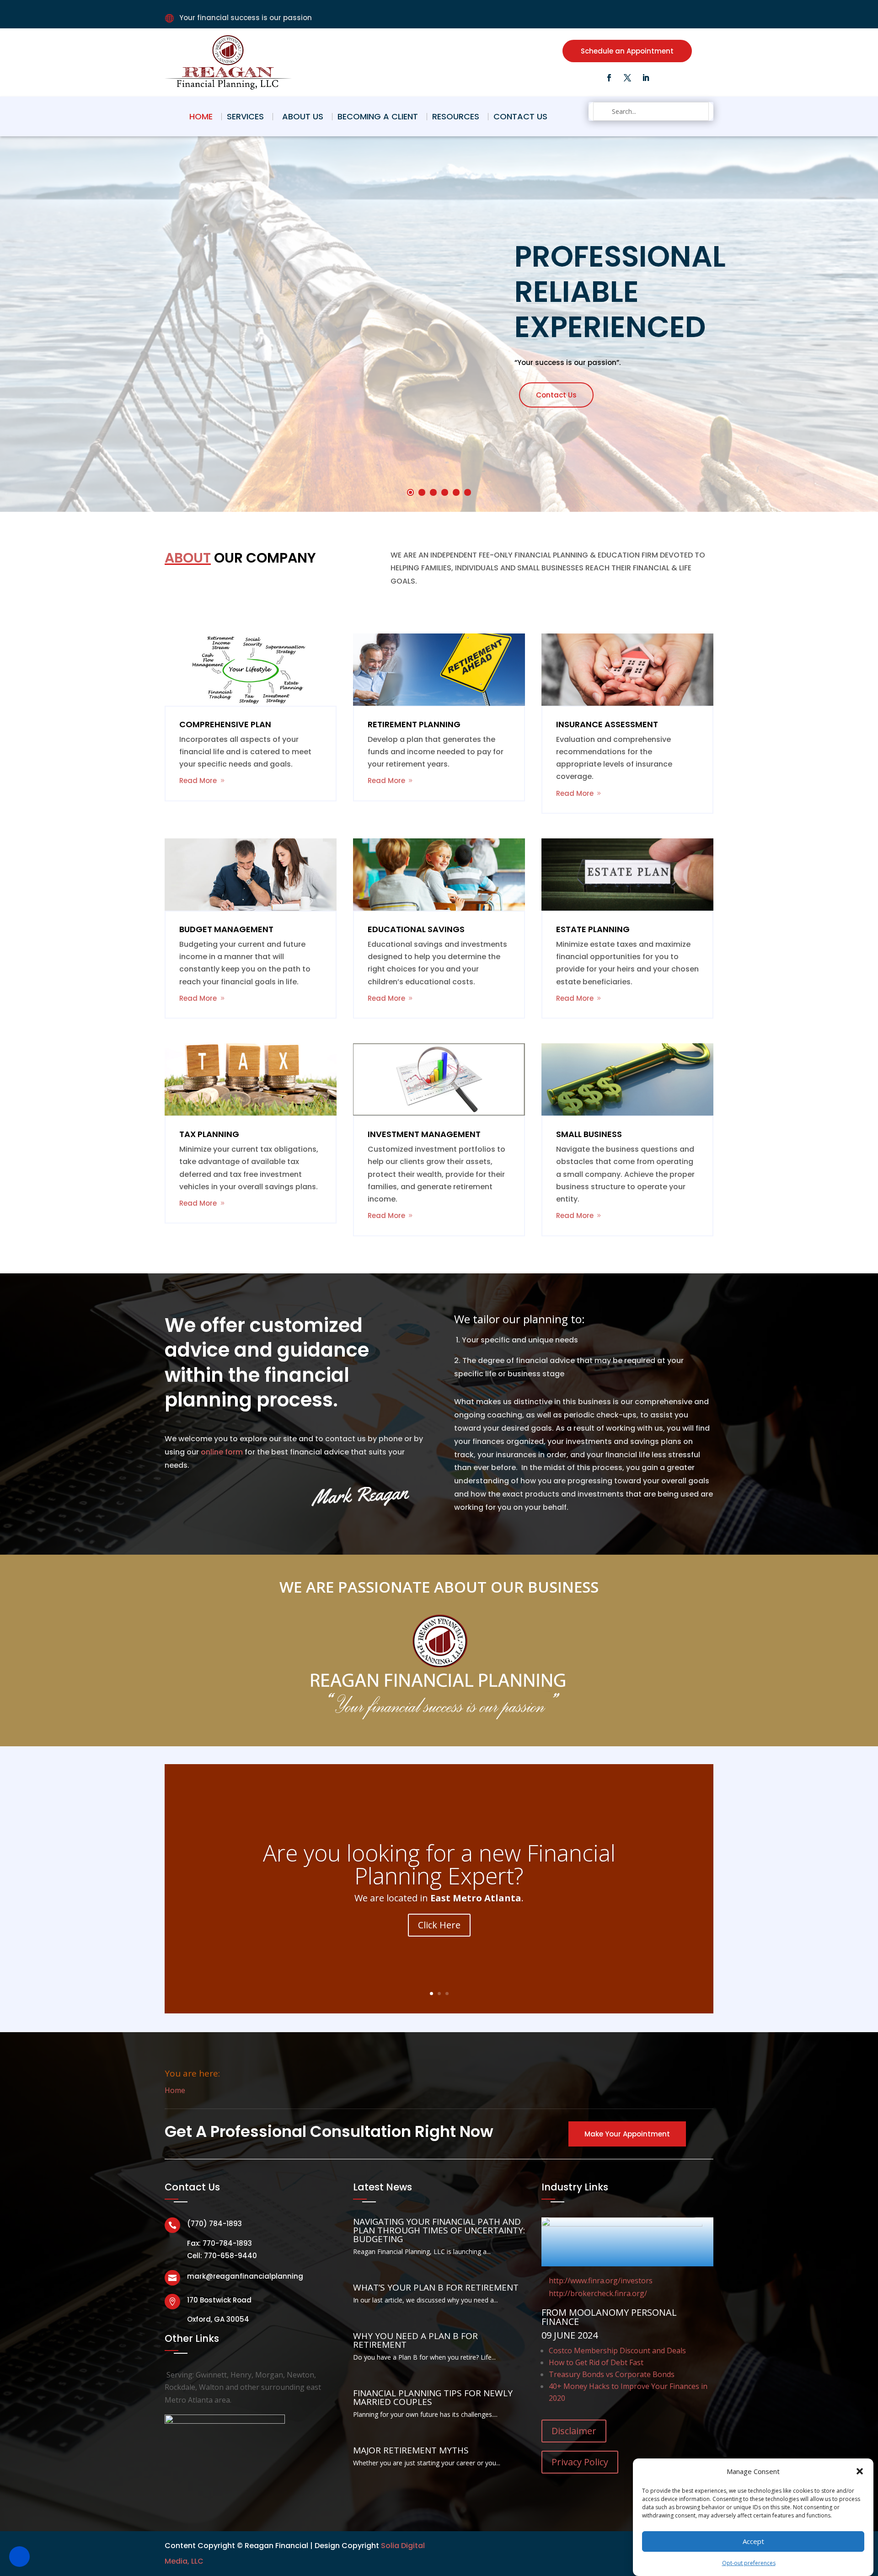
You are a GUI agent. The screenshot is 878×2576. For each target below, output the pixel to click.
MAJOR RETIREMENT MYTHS (411, 2450)
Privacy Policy (580, 2462)
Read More (198, 781)
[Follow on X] (627, 78)
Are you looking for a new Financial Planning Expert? (439, 1864)
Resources (456, 116)
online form (222, 1452)
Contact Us (520, 116)
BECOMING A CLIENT (378, 116)
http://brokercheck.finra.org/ (598, 2293)
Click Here (439, 1924)
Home (201, 116)
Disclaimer (574, 2431)
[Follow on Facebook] (609, 78)
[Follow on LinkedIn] (646, 78)
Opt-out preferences (749, 2563)
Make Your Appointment (627, 2134)
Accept (753, 2541)
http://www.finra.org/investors (601, 2281)
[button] (860, 2471)
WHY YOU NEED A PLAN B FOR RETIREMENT (415, 2340)
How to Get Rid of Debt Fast (596, 2362)
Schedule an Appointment (627, 51)
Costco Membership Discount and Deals (617, 2351)
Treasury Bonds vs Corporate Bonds (612, 2374)
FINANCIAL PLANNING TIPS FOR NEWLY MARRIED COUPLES (433, 2397)
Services (245, 116)
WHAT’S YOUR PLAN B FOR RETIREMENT (436, 2287)
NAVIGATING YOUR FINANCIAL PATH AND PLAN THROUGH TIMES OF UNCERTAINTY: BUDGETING (439, 2230)
